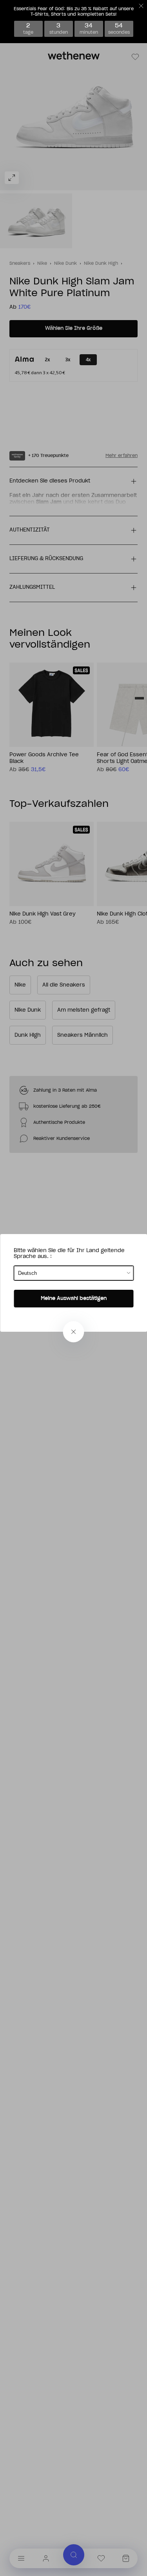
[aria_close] (74, 1332)
